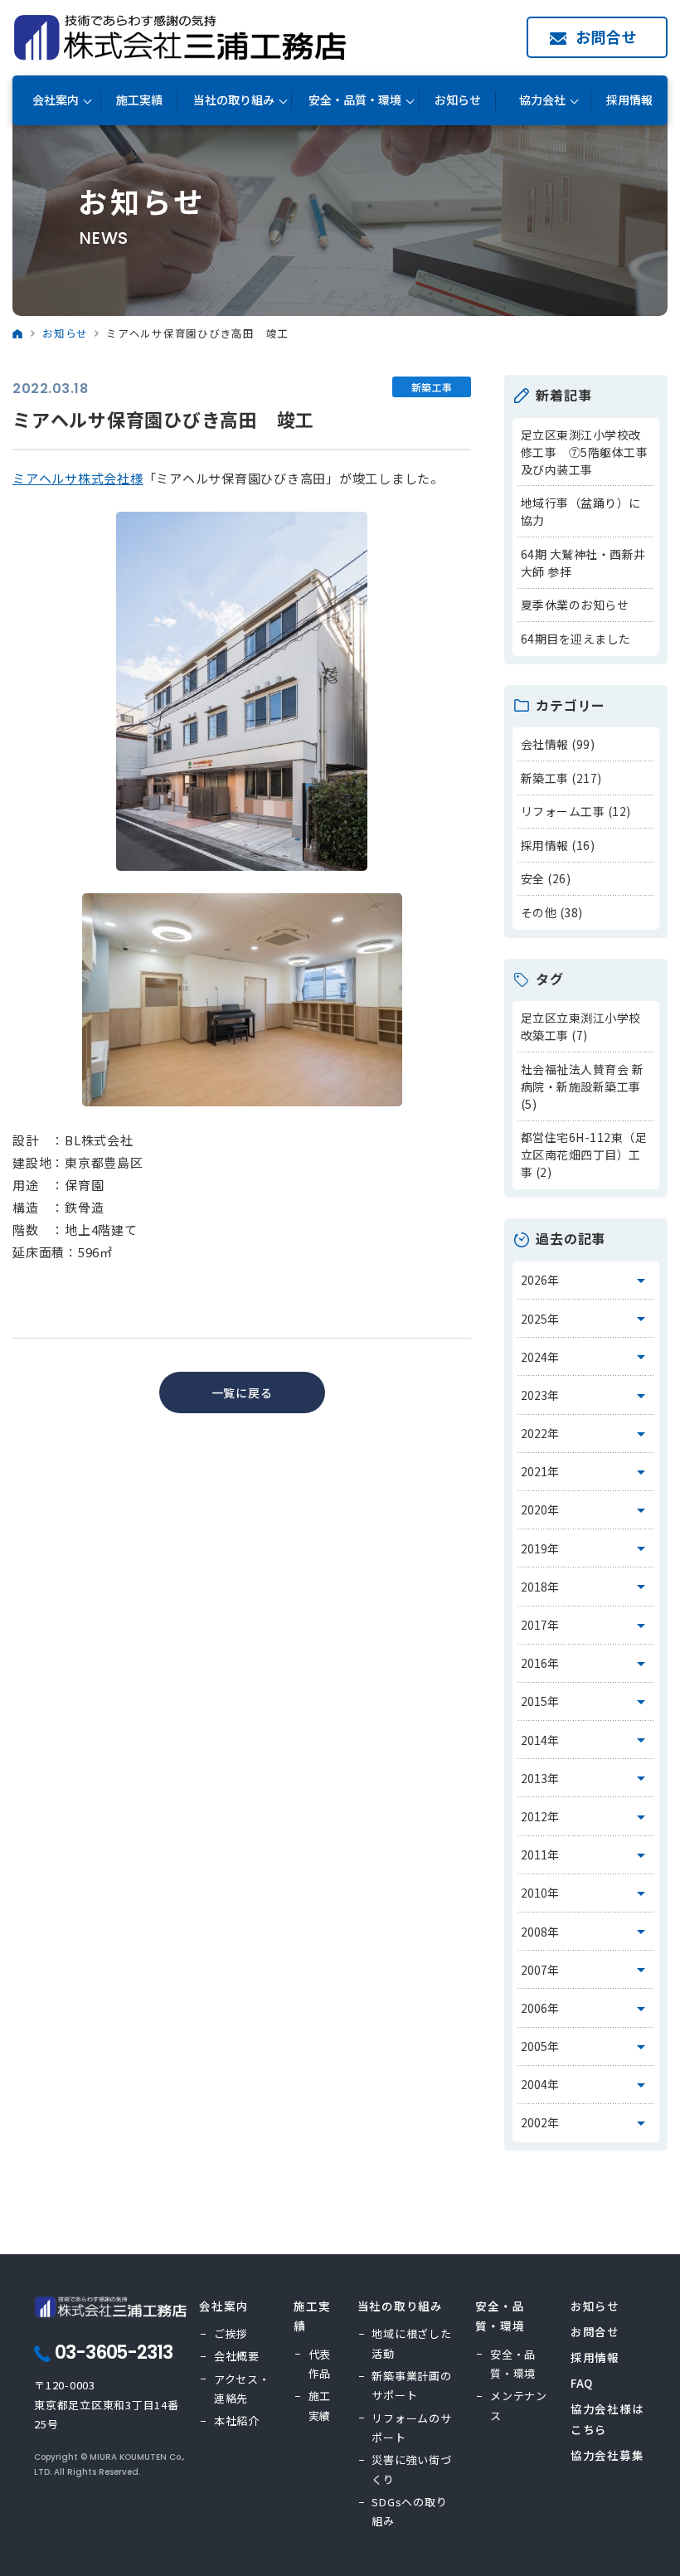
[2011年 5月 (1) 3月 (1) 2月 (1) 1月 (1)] (586, 1855)
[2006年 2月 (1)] (586, 2008)
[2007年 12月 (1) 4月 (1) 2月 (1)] (586, 1970)
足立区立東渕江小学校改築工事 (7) (581, 1026)
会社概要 (237, 2356)
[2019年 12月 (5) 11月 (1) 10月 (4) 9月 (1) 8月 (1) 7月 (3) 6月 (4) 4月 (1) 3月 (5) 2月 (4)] (586, 1548)
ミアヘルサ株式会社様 (78, 478)
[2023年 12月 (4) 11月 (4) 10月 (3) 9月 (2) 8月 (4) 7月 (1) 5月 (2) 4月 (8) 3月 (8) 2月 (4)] (586, 1395)
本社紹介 (237, 2420)
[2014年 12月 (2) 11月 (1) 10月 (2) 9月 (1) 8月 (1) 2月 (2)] (586, 1740)
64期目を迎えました (576, 639)
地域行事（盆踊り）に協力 (581, 511)
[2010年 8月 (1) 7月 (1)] (586, 1893)
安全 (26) (546, 878)
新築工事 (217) (561, 778)
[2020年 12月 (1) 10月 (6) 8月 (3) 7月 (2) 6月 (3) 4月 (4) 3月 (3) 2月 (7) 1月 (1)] (586, 1510)
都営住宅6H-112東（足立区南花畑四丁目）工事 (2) (584, 1154)
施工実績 (139, 100)
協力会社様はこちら (607, 2418)
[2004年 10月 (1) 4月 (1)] (586, 2085)
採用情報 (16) (558, 845)
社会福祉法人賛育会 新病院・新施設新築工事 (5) (583, 1086)
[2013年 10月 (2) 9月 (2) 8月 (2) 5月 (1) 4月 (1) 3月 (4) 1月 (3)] (586, 1778)
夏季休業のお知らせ (575, 605)
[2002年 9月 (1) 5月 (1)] (586, 2123)
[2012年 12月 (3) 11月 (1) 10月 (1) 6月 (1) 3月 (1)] (586, 1816)
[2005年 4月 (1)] (586, 2047)
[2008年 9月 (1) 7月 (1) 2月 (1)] (586, 1932)
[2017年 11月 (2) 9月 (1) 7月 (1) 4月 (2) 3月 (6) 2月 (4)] (586, 1626)
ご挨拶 (231, 2333)
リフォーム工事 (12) (576, 811)
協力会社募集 (607, 2455)
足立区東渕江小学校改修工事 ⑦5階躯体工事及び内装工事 (585, 452)
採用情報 (629, 100)
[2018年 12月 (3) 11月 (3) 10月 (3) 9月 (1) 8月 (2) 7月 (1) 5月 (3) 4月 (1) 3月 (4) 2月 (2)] (586, 1587)
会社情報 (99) (558, 744)
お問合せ (607, 36)
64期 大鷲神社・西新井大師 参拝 (583, 563)
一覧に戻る (242, 1392)
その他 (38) (552, 912)
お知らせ (458, 100)
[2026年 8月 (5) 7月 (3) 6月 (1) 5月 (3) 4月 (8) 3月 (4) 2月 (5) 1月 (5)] (586, 1281)
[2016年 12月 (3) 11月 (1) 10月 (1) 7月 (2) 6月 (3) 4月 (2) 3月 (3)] (586, 1664)
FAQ (582, 2383)
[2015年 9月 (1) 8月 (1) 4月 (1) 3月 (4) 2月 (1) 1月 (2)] (586, 1702)
